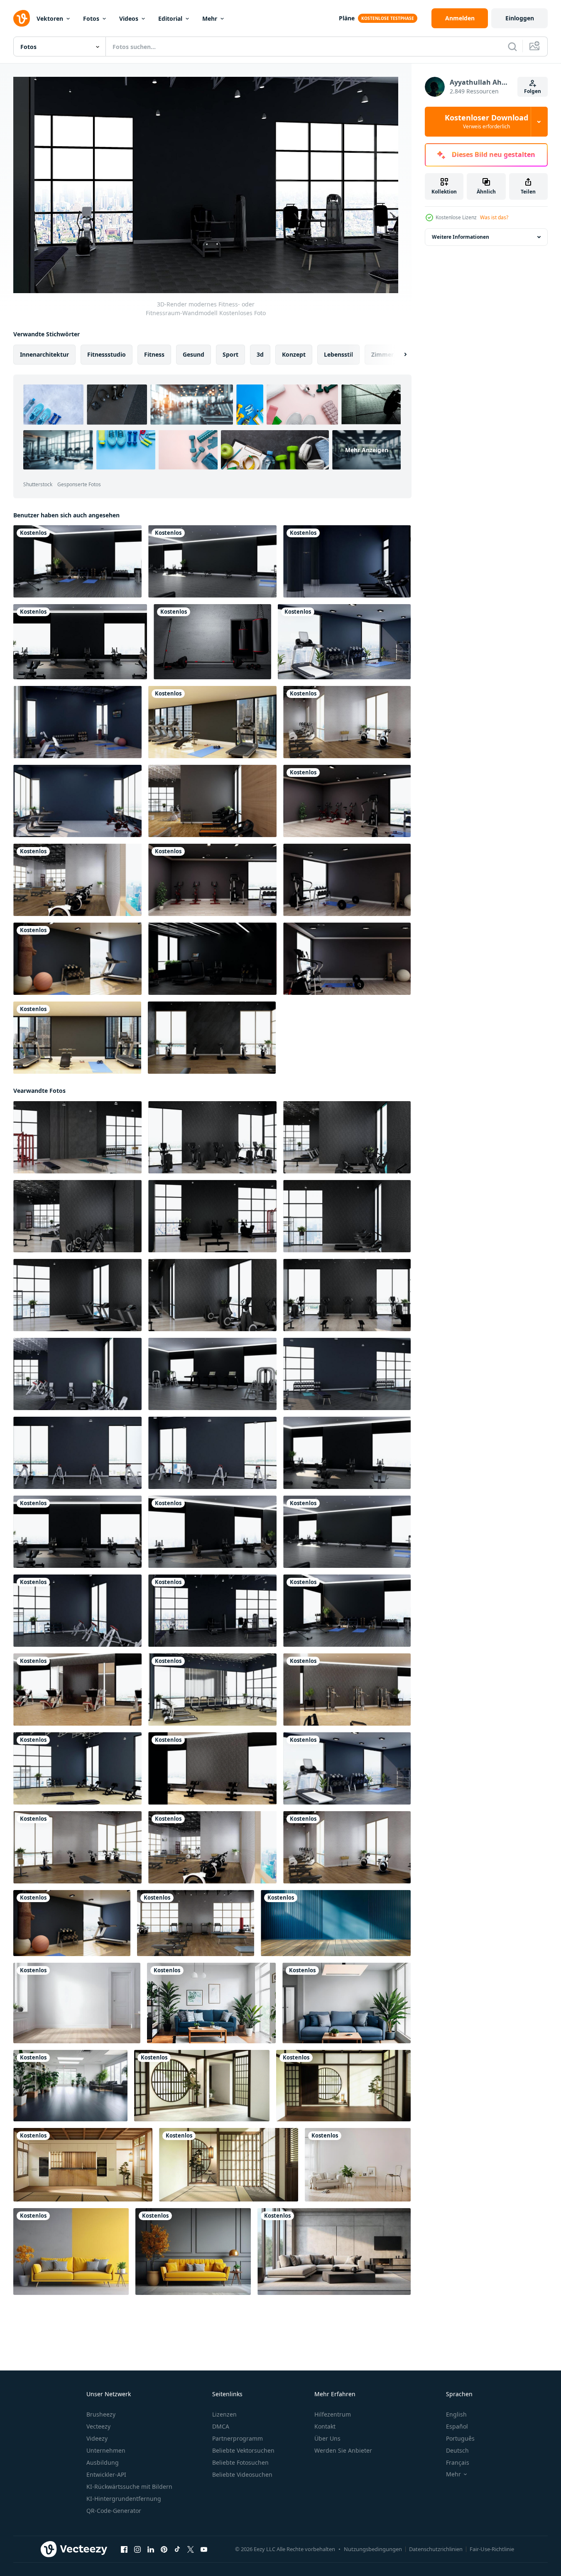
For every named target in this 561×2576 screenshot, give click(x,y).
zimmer (382, 354)
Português (460, 2438)
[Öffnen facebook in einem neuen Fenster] (124, 2549)
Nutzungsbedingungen (373, 2549)
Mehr (210, 18)
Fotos (91, 18)
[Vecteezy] (22, 18)
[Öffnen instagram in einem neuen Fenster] (137, 2549)
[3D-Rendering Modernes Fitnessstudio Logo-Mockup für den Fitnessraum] (347, 561)
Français (458, 2462)
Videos (129, 18)
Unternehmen (106, 2450)
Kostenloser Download (486, 122)
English (456, 2414)
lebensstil (338, 354)
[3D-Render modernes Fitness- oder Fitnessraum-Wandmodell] (77, 561)
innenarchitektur (44, 354)
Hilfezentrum (333, 2414)
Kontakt (325, 2426)
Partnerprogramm (238, 2438)
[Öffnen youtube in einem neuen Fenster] (204, 2549)
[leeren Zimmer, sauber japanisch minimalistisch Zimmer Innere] (202, 2086)
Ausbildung (103, 2462)
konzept (294, 354)
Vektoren (50, 18)
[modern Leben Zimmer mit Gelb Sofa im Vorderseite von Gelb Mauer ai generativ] (71, 2252)
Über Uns (327, 2438)
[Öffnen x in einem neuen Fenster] (191, 2549)
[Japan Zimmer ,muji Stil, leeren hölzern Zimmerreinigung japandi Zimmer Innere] (83, 2165)
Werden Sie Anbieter (343, 2450)
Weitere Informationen (461, 237)
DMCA (221, 2426)
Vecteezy (98, 2426)
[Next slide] (398, 355)
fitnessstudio (107, 354)
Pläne (347, 18)
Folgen (533, 91)
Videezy (97, 2438)
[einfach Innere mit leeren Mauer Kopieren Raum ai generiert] (77, 2003)
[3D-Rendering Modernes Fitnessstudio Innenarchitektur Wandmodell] (77, 1690)
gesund (194, 354)
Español (457, 2426)
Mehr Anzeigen (367, 450)
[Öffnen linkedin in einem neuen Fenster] (151, 2549)
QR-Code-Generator (114, 2511)
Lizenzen (224, 2414)
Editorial (170, 18)
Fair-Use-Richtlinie (492, 2549)
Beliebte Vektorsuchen (243, 2450)
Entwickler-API (106, 2474)
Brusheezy (101, 2414)
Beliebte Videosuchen (242, 2474)
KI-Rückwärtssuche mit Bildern (129, 2487)
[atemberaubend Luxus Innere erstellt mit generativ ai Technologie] (211, 2003)
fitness (154, 354)
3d (260, 354)
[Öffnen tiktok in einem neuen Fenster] (177, 2549)
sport (230, 354)
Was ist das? (494, 217)
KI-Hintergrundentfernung (124, 2499)
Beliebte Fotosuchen (240, 2462)
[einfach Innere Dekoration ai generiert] (358, 2165)
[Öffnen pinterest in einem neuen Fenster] (164, 2549)
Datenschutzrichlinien (436, 2549)
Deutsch (457, 2450)
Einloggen (520, 18)
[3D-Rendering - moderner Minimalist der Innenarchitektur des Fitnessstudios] (344, 642)
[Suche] (512, 47)
